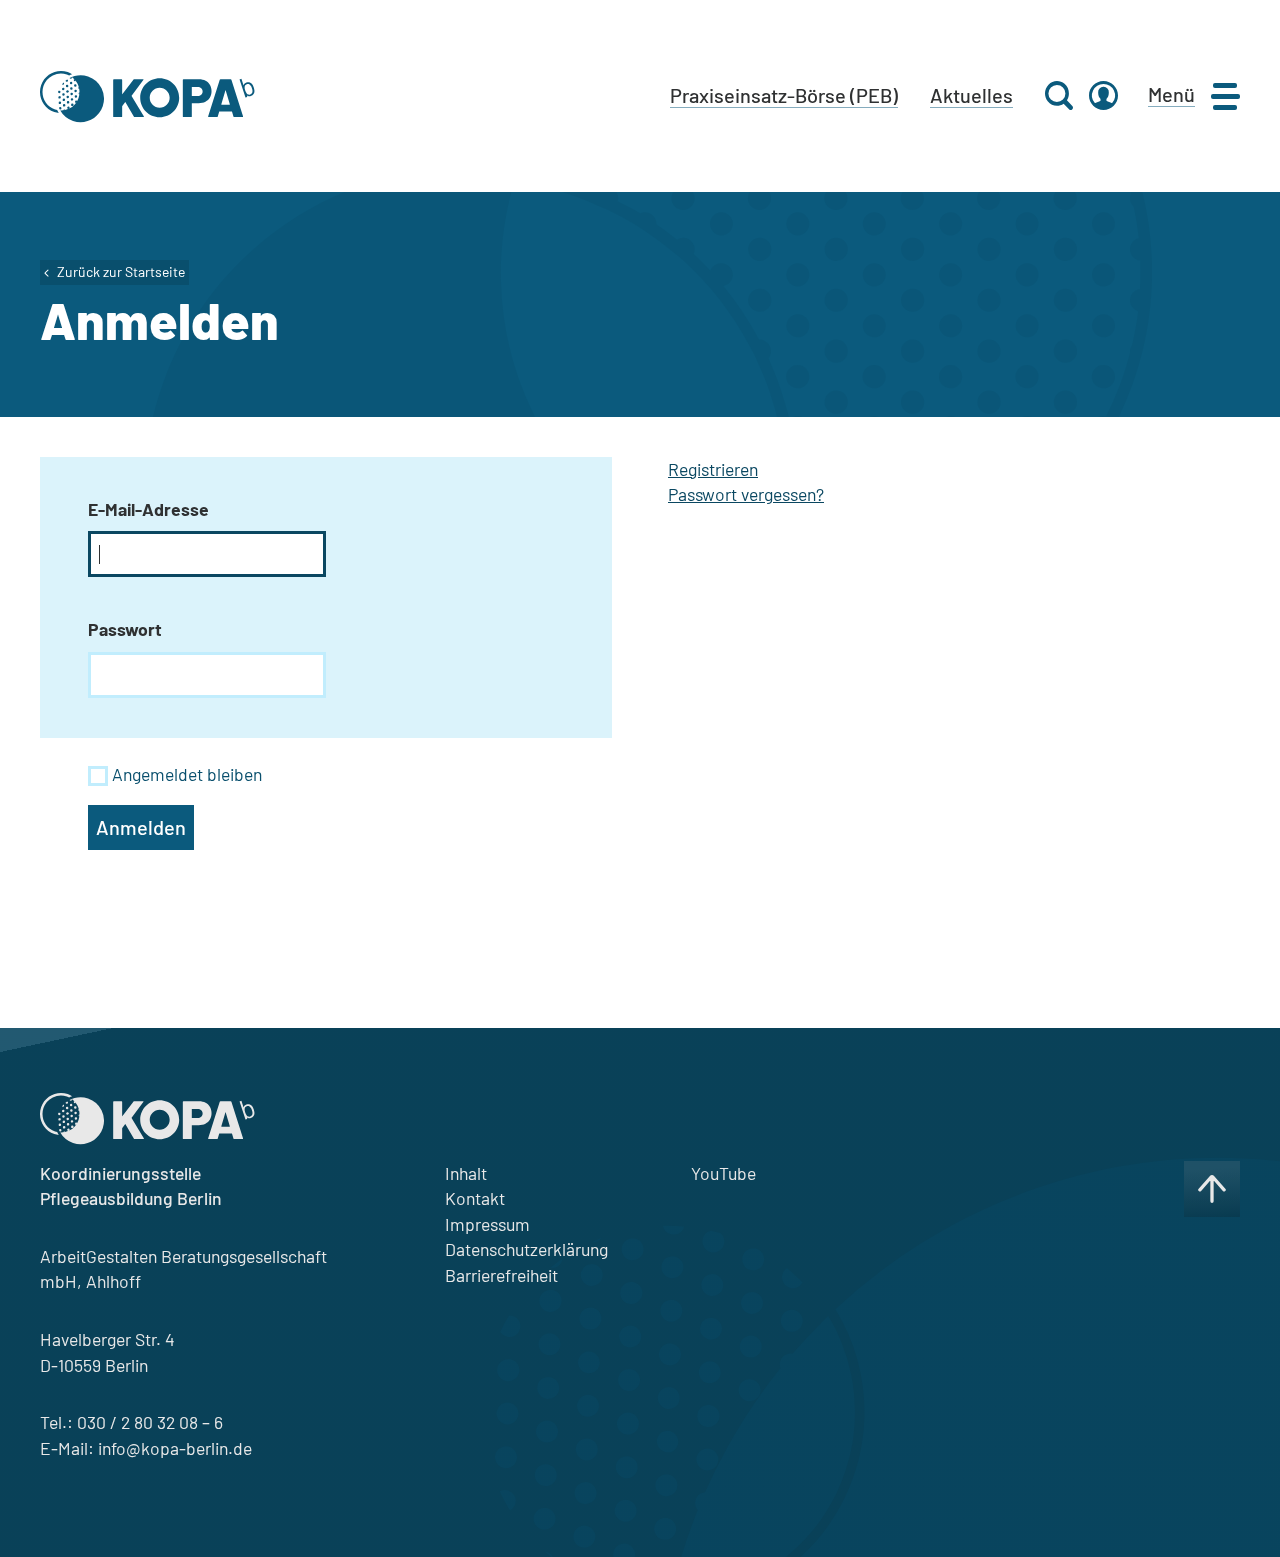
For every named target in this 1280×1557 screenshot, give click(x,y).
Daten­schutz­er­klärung (526, 1249)
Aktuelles (971, 95)
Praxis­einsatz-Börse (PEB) (784, 95)
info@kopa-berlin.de (175, 1448)
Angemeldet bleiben (187, 774)
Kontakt (475, 1198)
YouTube (723, 1173)
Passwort (125, 629)
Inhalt (466, 1173)
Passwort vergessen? (746, 494)
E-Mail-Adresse (148, 509)
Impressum (487, 1224)
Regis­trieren (713, 469)
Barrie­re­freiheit (501, 1275)
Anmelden (141, 827)
